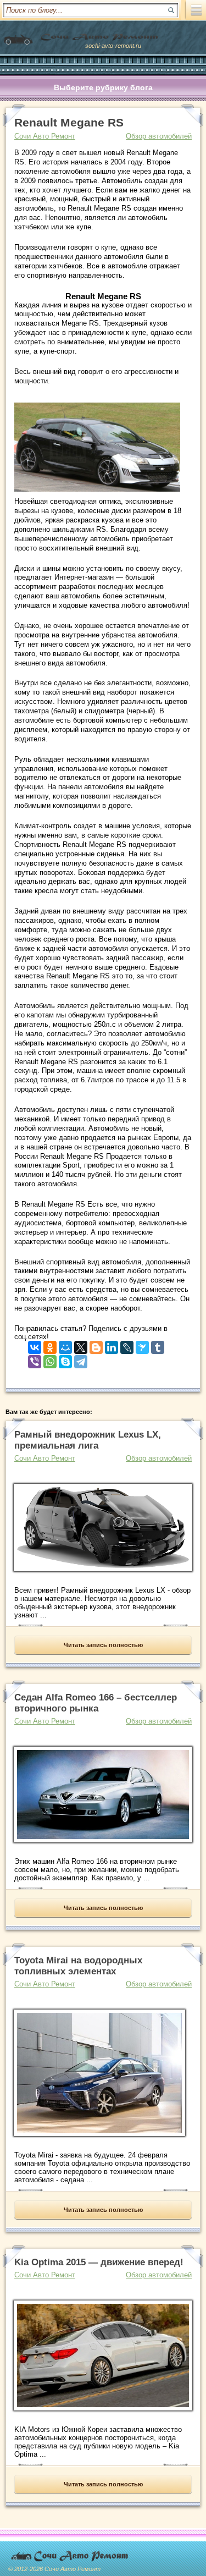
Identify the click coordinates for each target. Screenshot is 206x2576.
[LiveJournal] (127, 1345)
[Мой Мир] (65, 1345)
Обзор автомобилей (159, 136)
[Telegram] (81, 1359)
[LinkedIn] (112, 1345)
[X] (81, 1345)
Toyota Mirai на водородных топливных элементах (78, 1966)
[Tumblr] (158, 1345)
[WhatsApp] (50, 1359)
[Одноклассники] (50, 1345)
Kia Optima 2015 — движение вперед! (99, 2262)
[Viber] (35, 1359)
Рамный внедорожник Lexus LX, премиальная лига (88, 1440)
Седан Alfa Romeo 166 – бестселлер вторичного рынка (96, 1703)
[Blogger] (96, 1345)
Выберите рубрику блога (103, 87)
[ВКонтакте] (35, 1345)
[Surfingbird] (142, 1345)
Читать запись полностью (103, 1645)
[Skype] (65, 1359)
